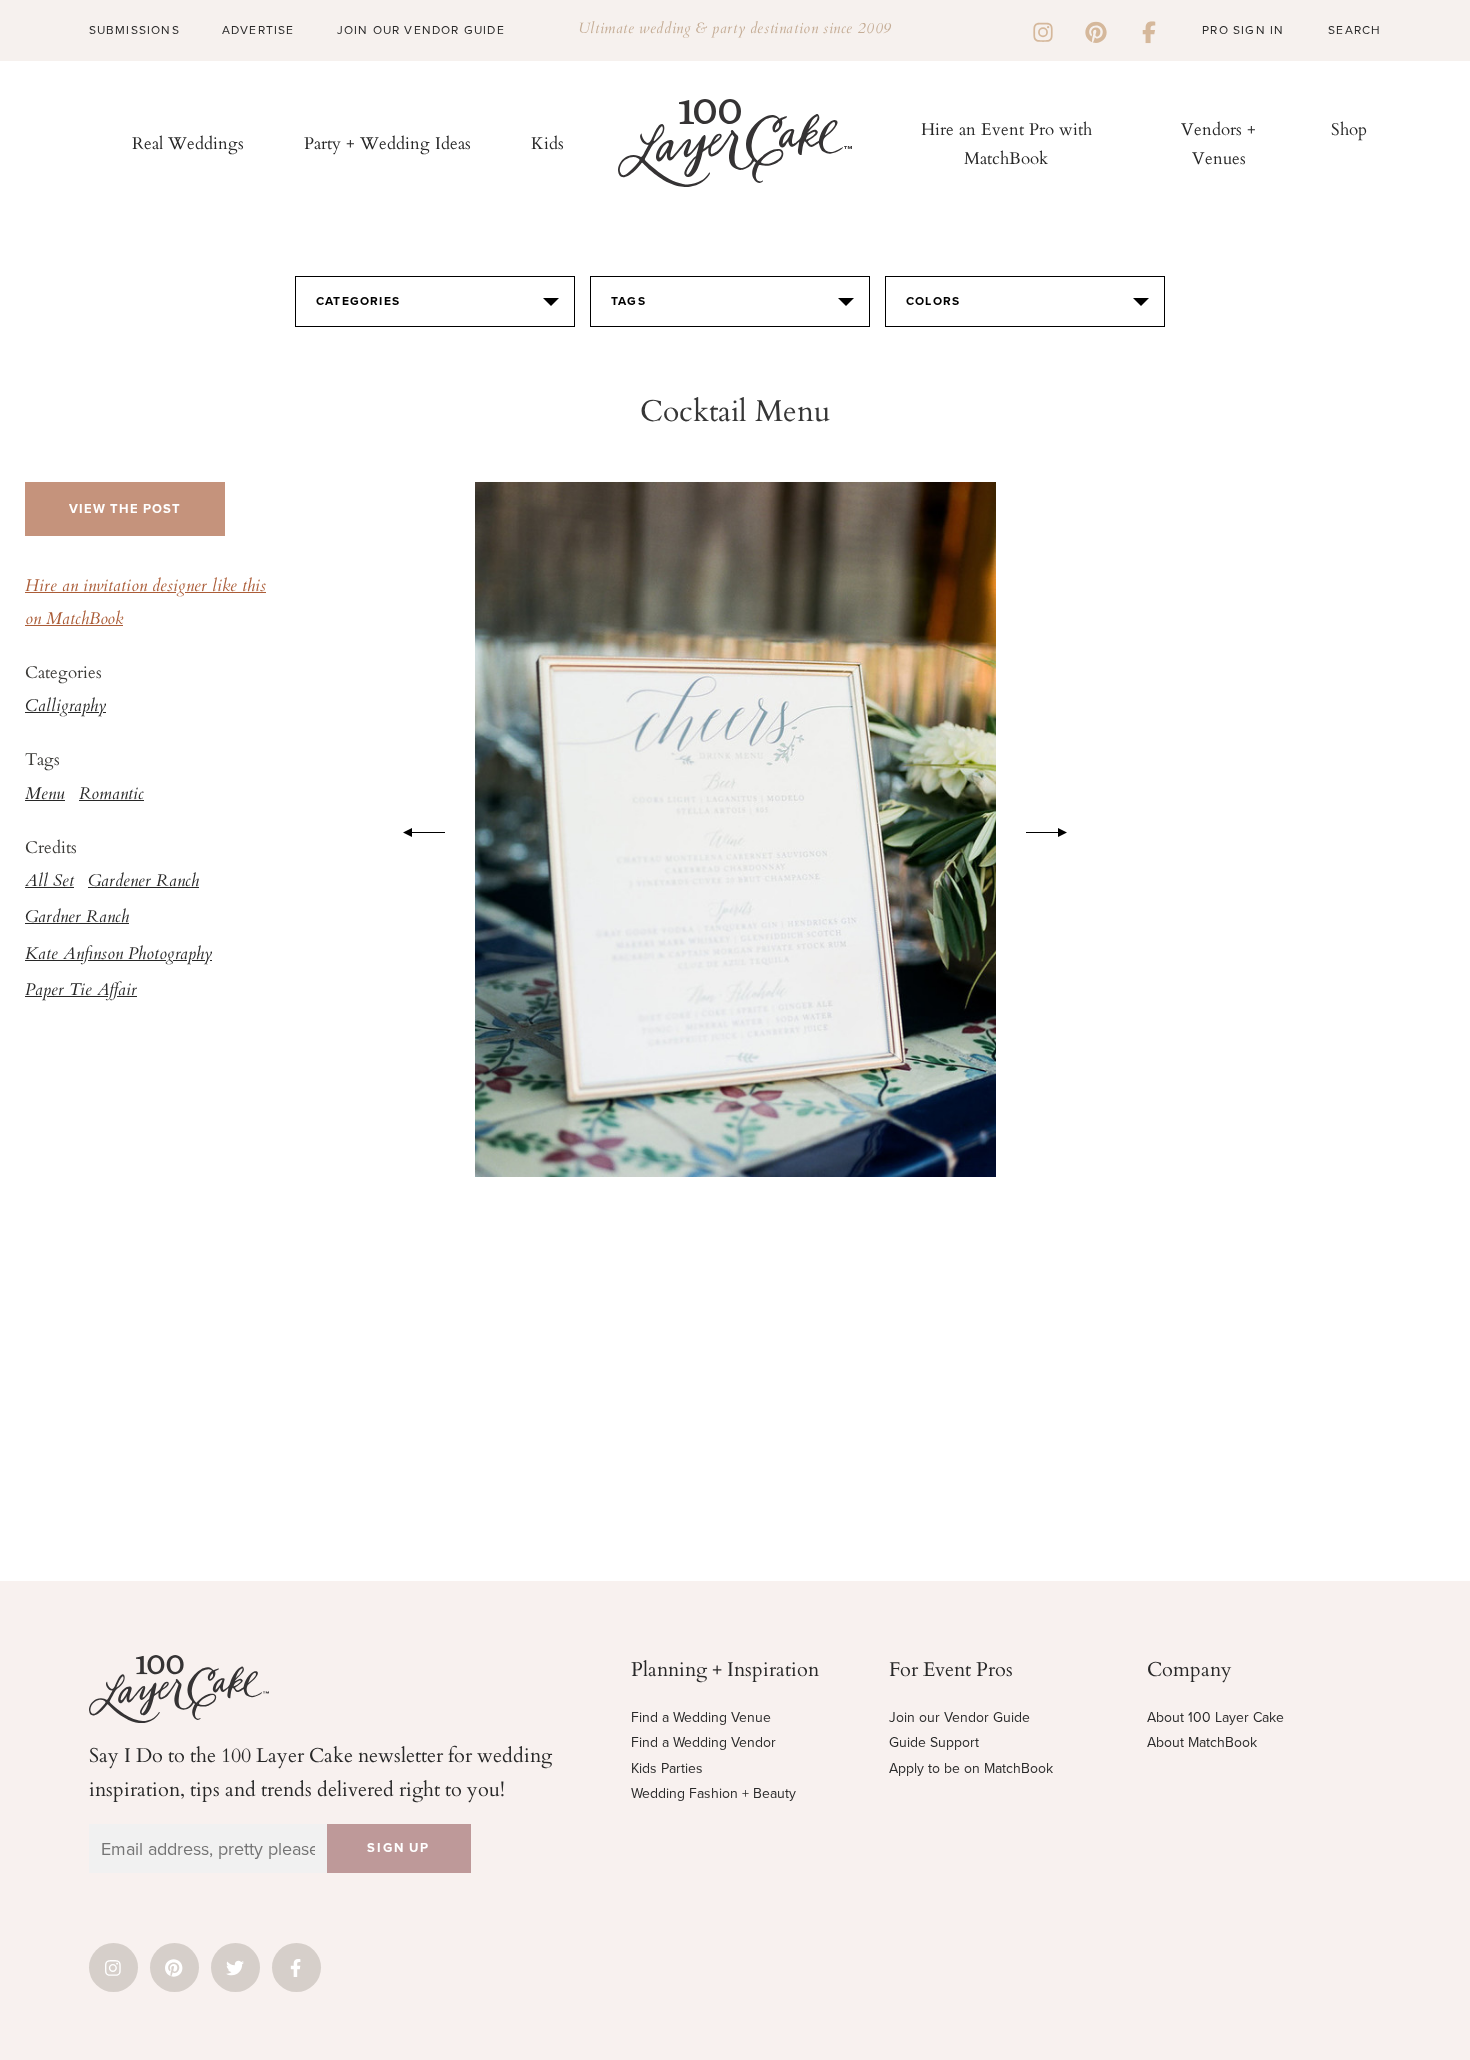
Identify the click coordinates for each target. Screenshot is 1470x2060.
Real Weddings (188, 142)
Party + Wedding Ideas (387, 142)
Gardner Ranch (77, 918)
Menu (45, 795)
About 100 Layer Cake (1215, 1717)
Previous (414, 829)
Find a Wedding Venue (701, 1717)
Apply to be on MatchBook (971, 1768)
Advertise (258, 30)
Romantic (111, 795)
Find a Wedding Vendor (703, 1742)
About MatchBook (1202, 1742)
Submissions (134, 30)
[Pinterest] (1096, 30)
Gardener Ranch (143, 882)
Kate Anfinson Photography (118, 955)
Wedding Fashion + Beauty (713, 1793)
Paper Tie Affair (81, 991)
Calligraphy (65, 707)
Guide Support (934, 1742)
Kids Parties (667, 1768)
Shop (1349, 128)
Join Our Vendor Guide (421, 30)
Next (1057, 829)
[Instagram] (1043, 30)
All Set (49, 882)
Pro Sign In (1243, 30)
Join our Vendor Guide (959, 1717)
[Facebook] (1149, 30)
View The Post (125, 509)
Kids (547, 142)
